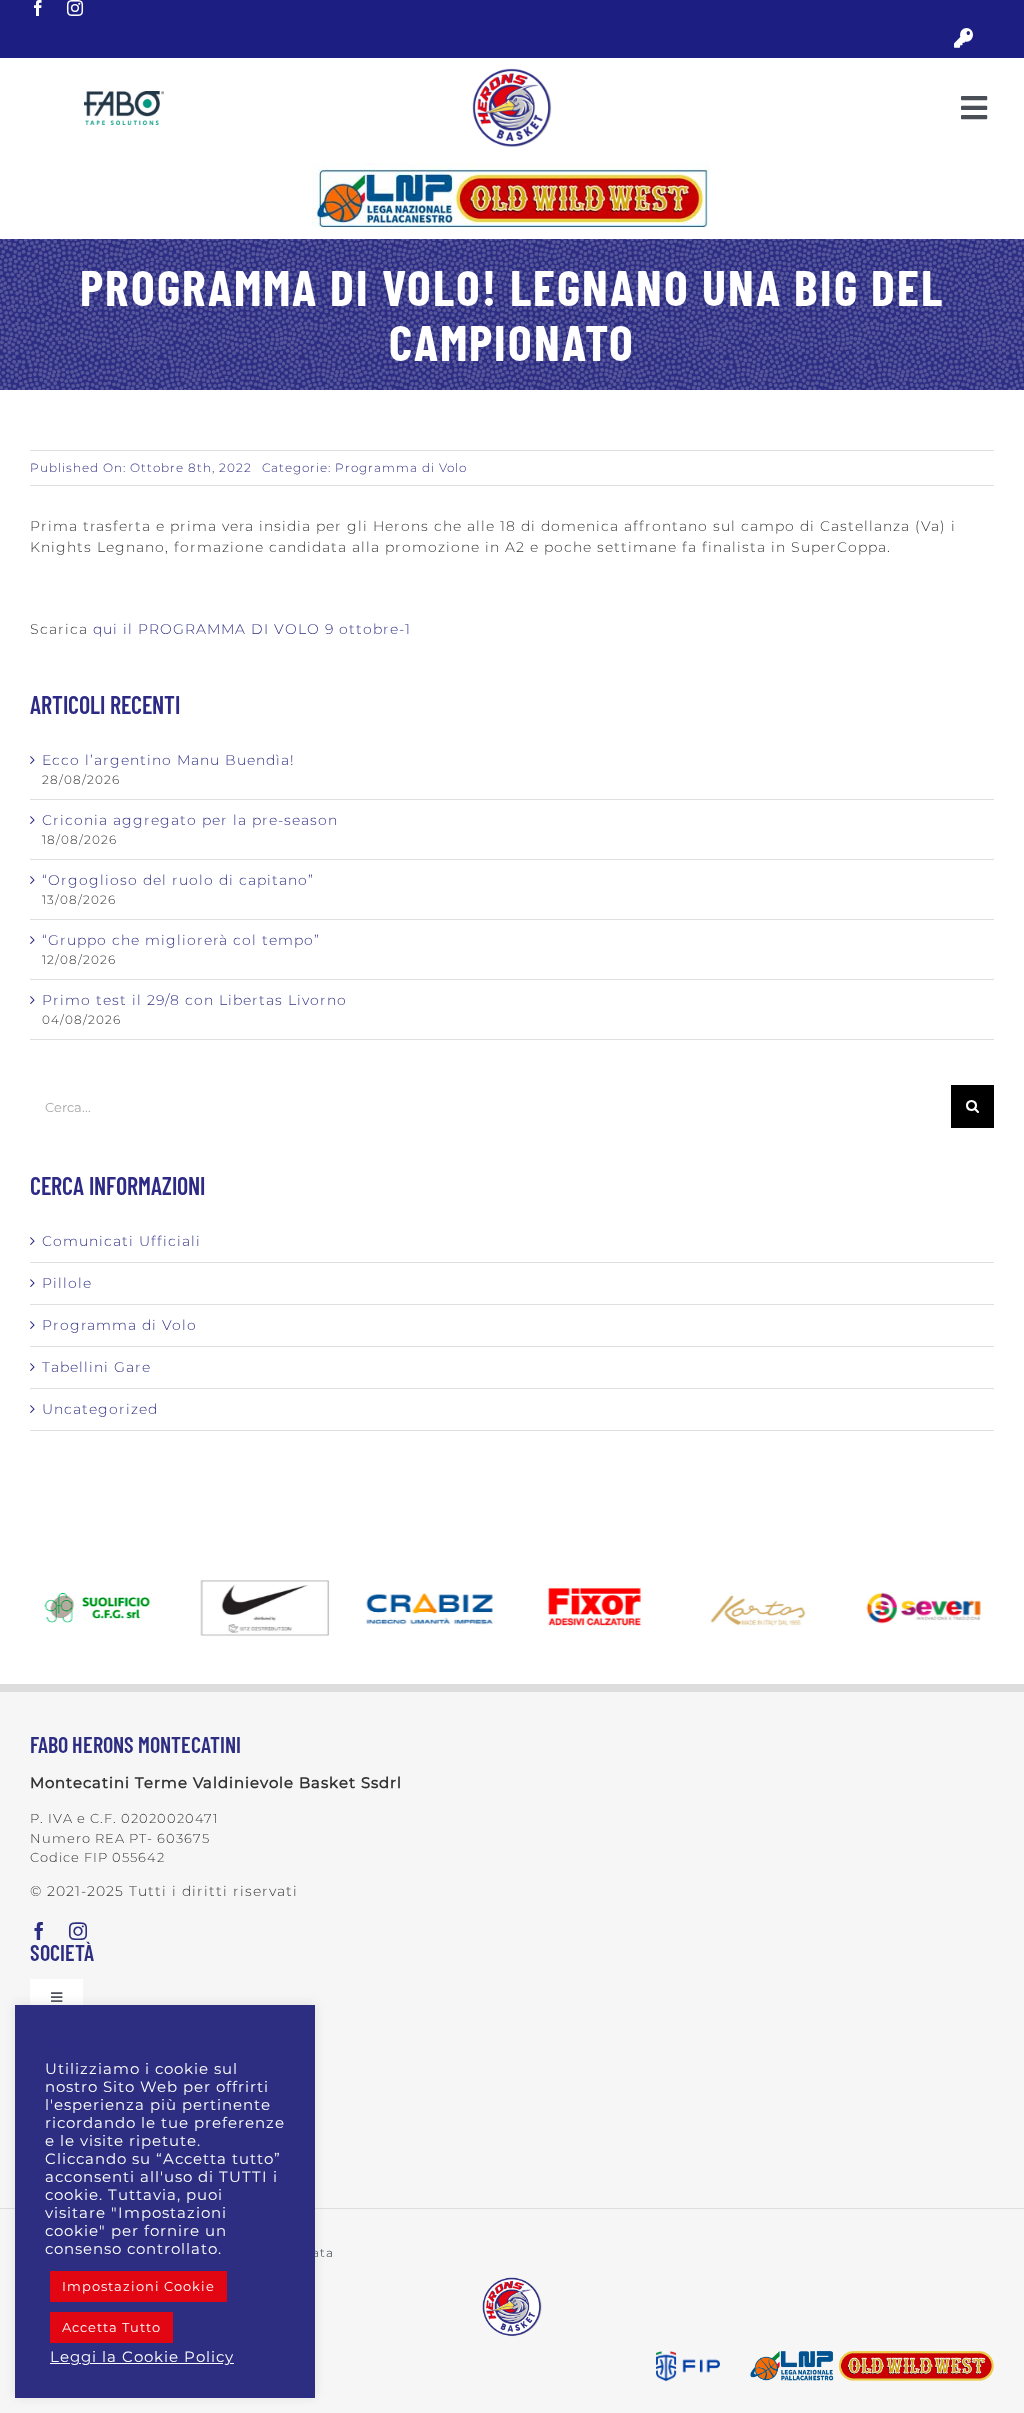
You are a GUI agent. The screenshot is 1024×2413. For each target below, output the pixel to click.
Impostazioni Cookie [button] (138, 2286)
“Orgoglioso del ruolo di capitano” (178, 880)
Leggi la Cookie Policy (142, 2357)
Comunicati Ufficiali (121, 1241)
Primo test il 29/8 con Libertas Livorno (194, 1000)
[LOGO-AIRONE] (512, 75)
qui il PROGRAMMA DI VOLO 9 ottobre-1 (252, 629)
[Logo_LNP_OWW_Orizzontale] (512, 170)
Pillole (67, 1283)
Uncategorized (100, 1409)
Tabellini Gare (96, 1367)
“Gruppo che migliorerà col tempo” (181, 940)
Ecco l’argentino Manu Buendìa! (168, 760)
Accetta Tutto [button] (111, 2327)
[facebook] (38, 8)
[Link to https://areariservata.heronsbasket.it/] (963, 38)
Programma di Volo (401, 467)
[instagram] (75, 8)
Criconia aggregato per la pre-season (190, 820)
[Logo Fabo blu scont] (124, 98)
